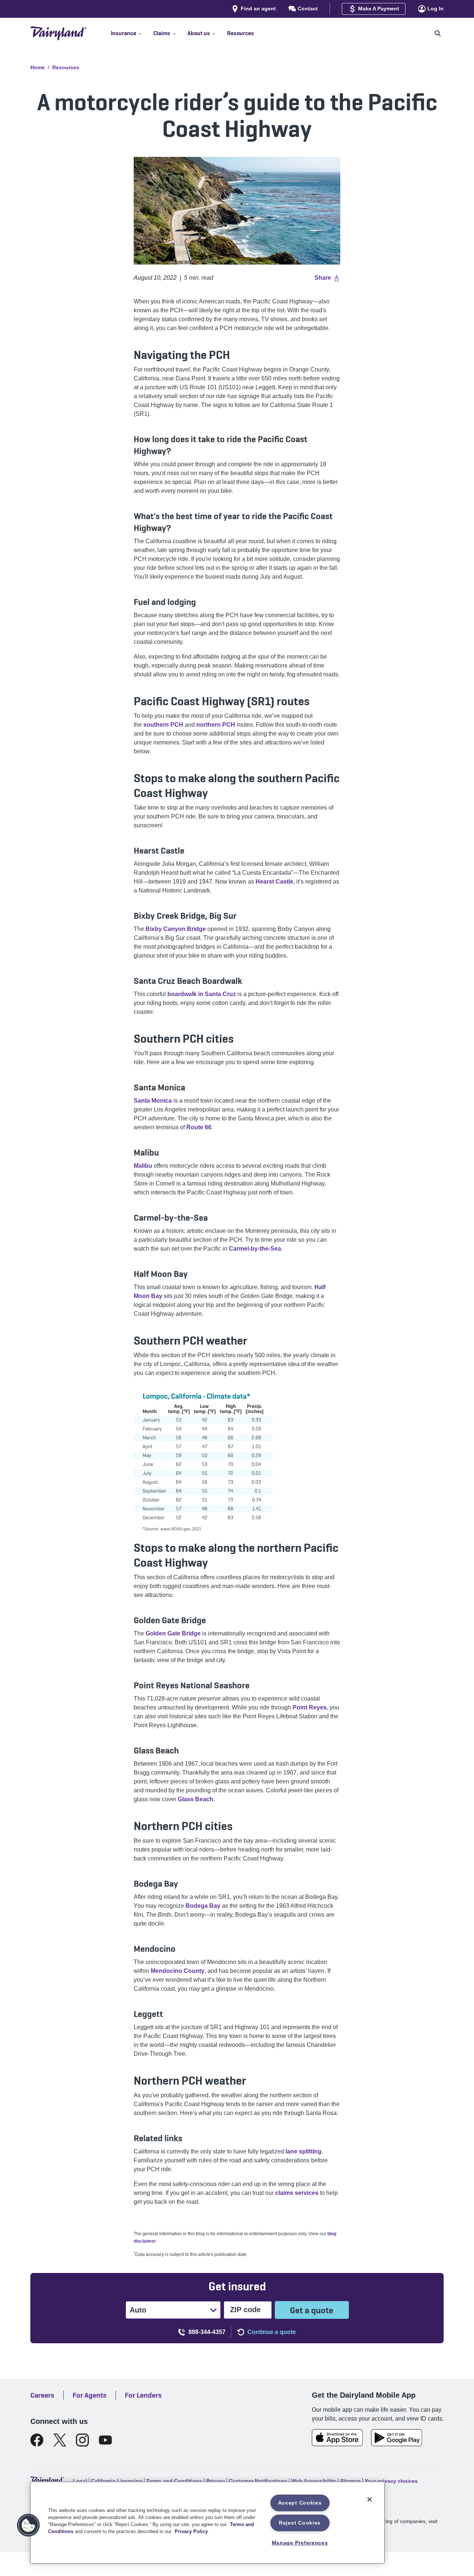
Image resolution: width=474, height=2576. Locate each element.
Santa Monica (153, 1101)
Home (38, 67)
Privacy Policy (191, 2531)
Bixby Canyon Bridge (176, 929)
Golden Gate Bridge (173, 1633)
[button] (132, 33)
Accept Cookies (300, 2503)
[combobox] (130, 2310)
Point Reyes (310, 1707)
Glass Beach (196, 1799)
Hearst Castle (274, 882)
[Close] (370, 2499)
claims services (297, 2193)
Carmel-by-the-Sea (255, 1249)
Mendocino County (178, 1971)
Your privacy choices (391, 2481)
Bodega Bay (203, 1906)
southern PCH (163, 725)
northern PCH (216, 725)
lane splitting (303, 2151)
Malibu (143, 1166)
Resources (66, 67)
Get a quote (312, 2310)
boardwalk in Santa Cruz (202, 994)
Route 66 (199, 1127)
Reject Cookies (300, 2523)
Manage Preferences (300, 2543)
